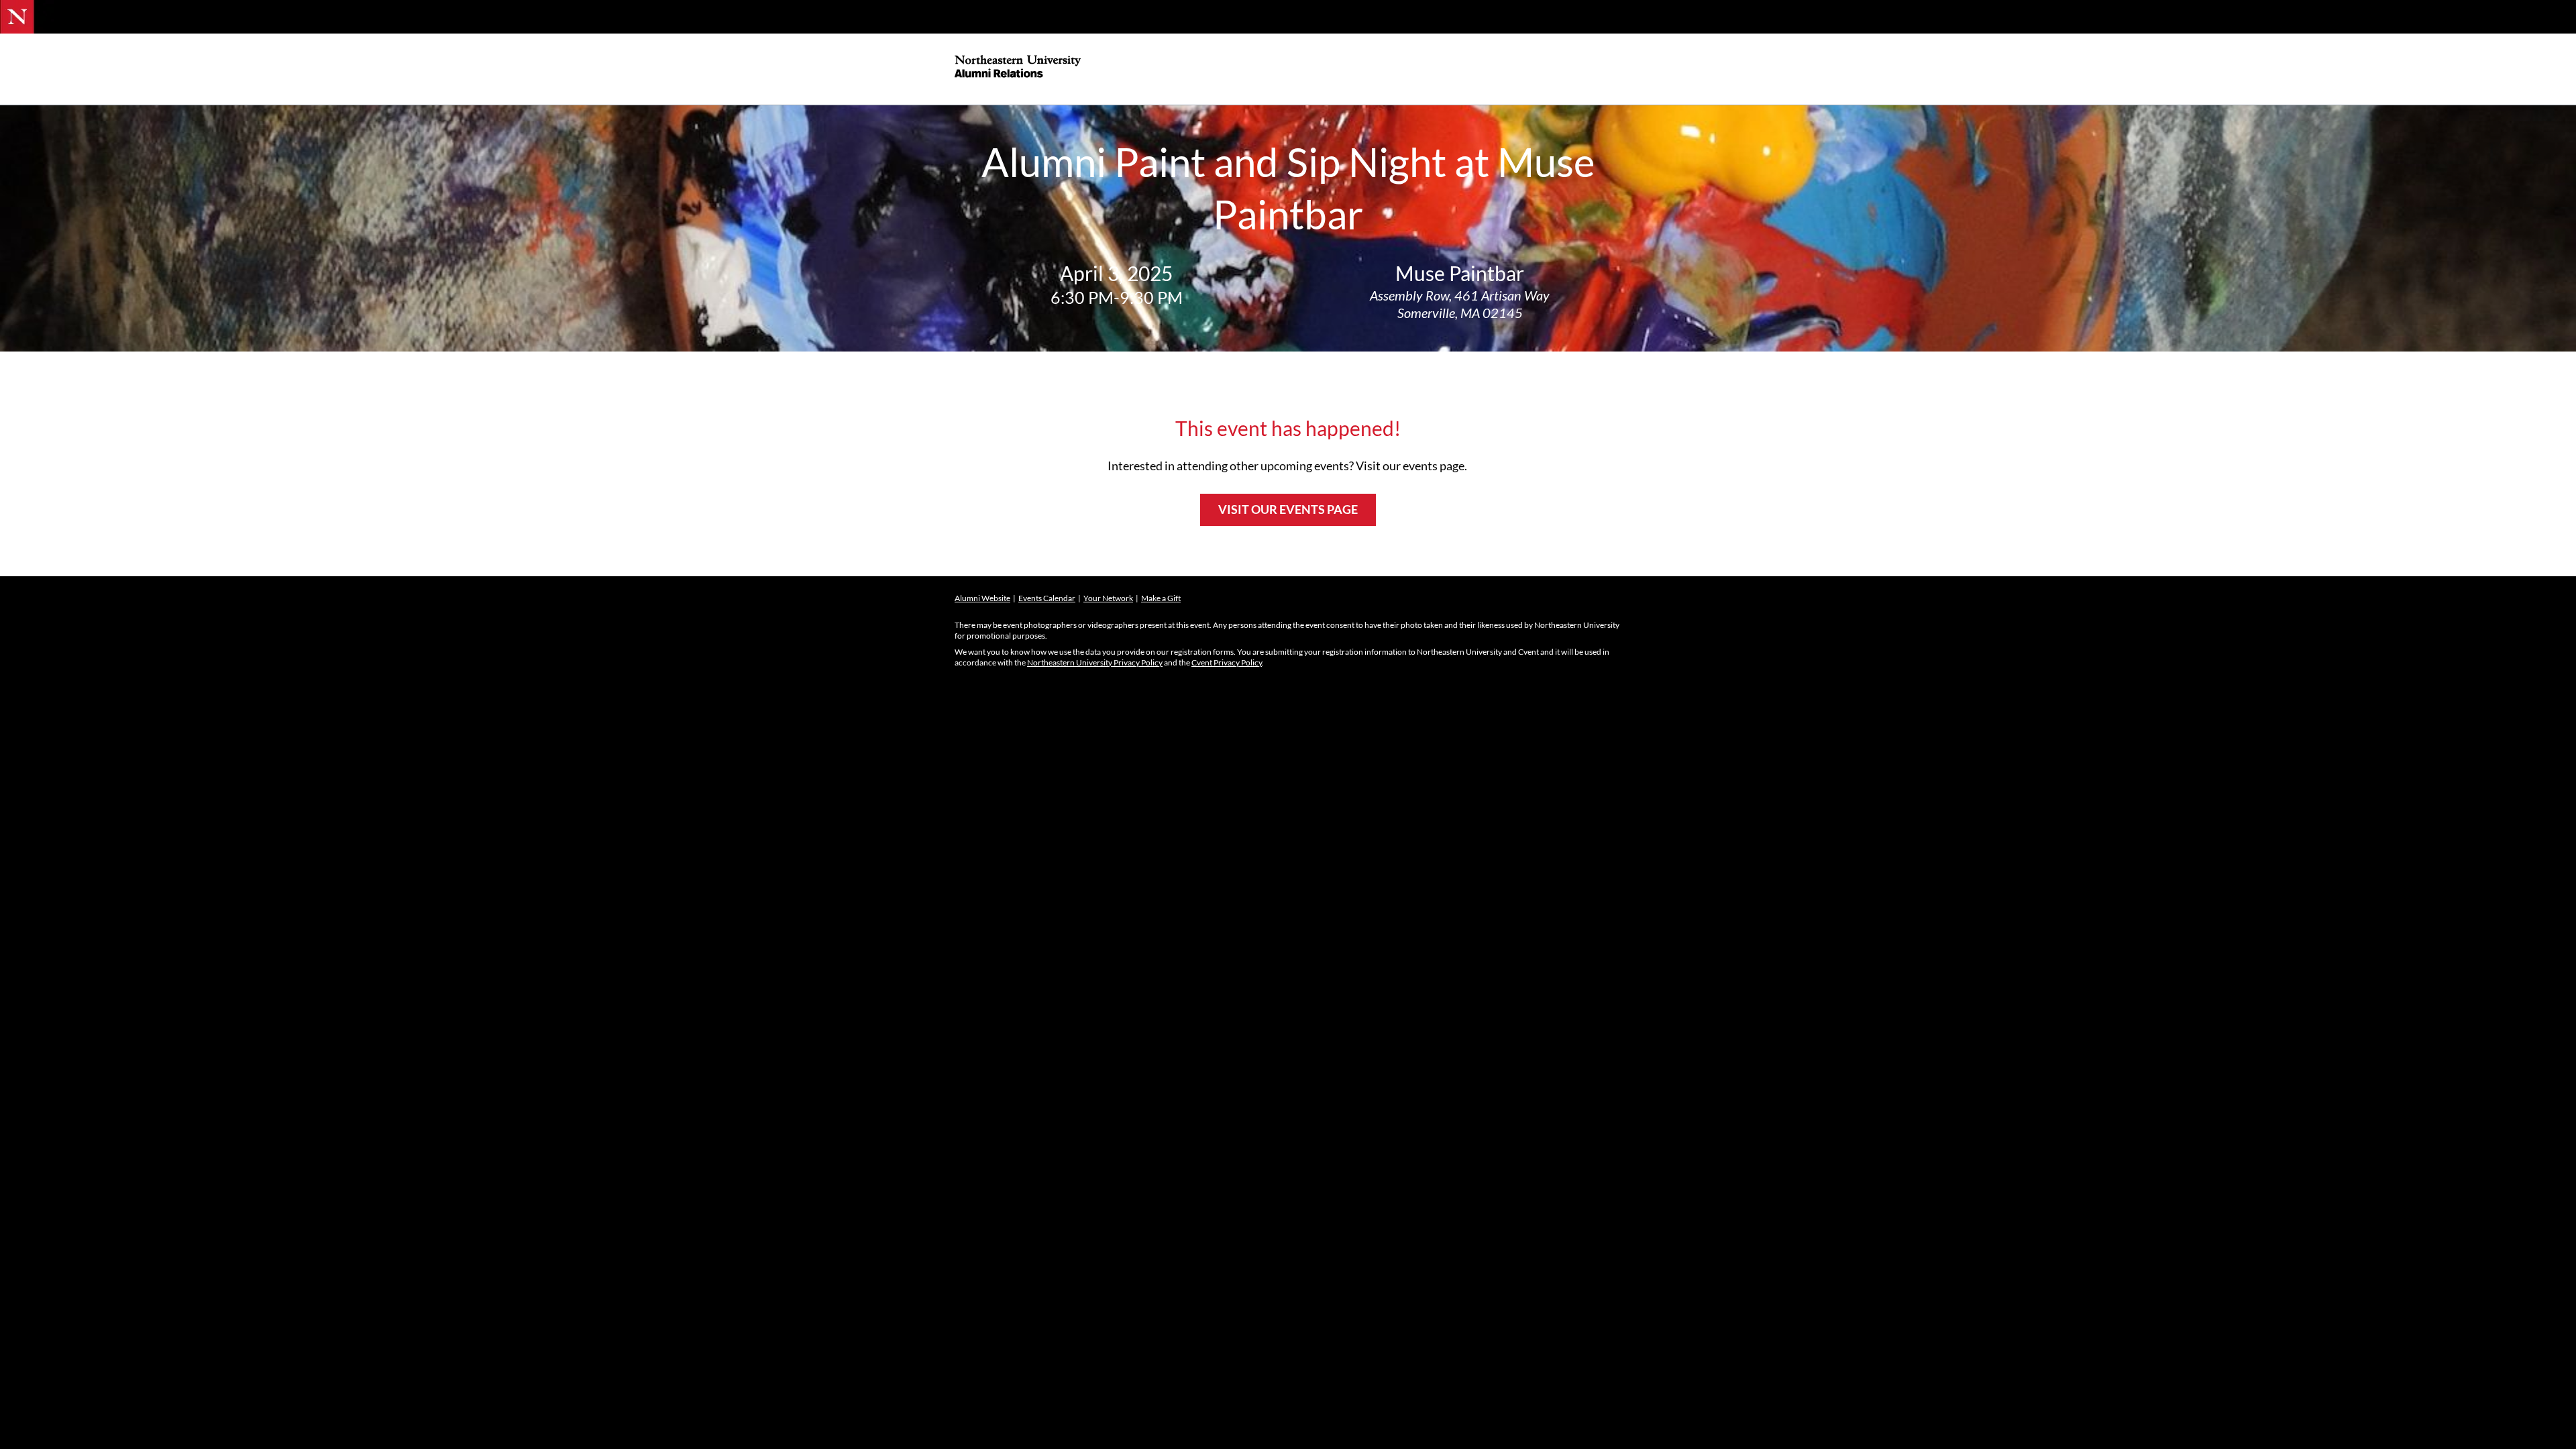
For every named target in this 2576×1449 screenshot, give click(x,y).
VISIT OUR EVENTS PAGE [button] (1288, 509)
